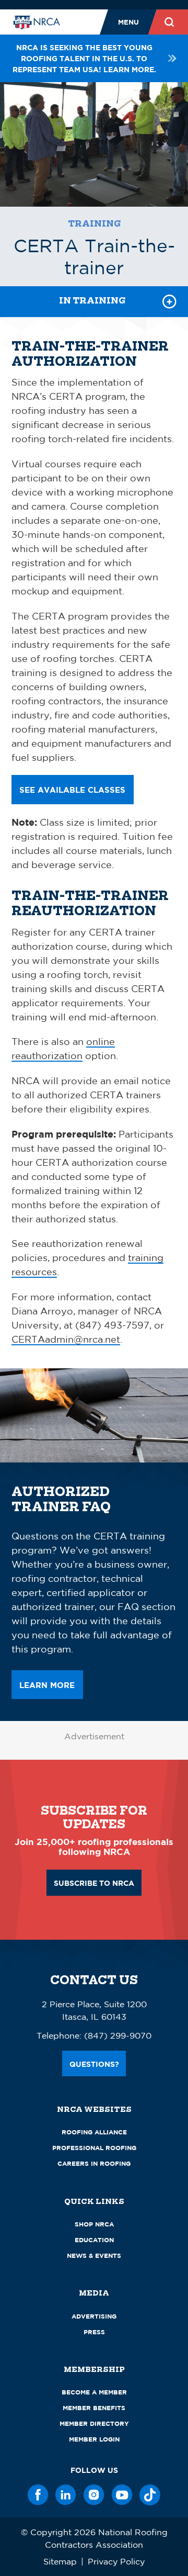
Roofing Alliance (94, 2132)
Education (94, 2240)
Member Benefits (94, 2408)
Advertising (94, 2316)
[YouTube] (122, 2495)
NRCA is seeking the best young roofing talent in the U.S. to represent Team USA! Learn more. (84, 58)
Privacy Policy (116, 2561)
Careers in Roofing (94, 2163)
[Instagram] (94, 2495)
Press (94, 2332)
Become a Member (94, 2392)
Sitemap (60, 2561)
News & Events (94, 2256)
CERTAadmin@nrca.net (66, 1339)
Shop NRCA (94, 2224)
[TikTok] (150, 2495)
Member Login (94, 2439)
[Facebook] (38, 2495)
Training (94, 224)
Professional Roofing (94, 2148)
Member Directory (94, 2423)
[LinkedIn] (66, 2495)
